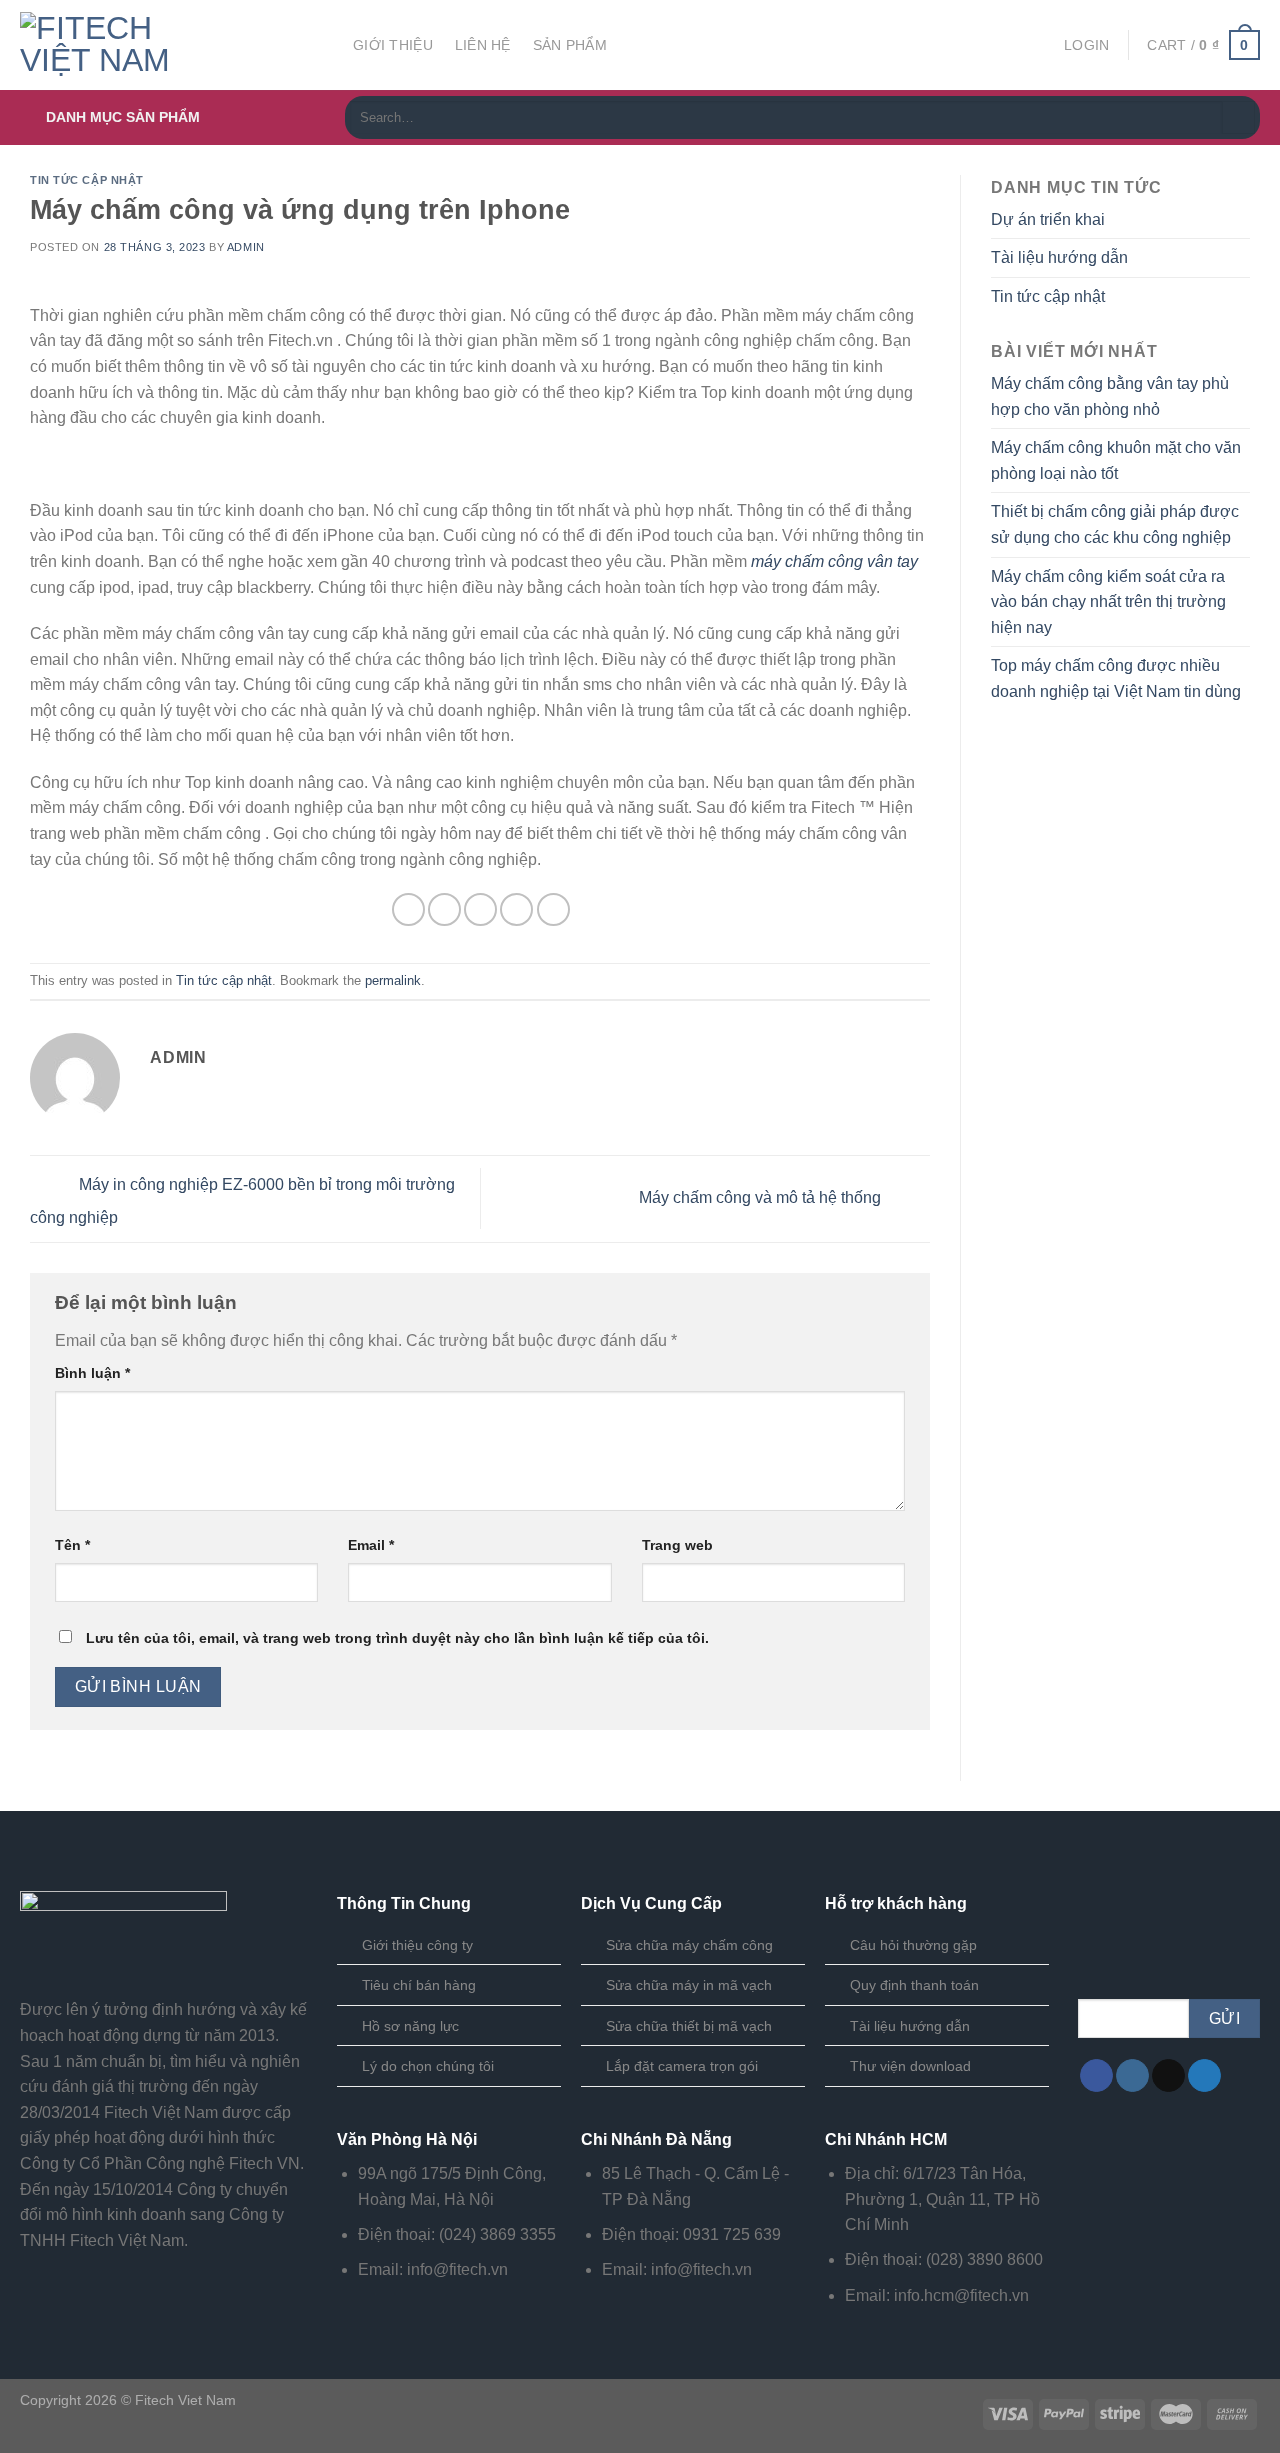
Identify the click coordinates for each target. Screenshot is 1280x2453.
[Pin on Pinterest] (516, 909)
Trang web (677, 1545)
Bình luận (92, 1373)
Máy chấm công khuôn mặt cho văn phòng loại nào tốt (1116, 460)
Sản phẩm (570, 45)
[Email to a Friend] (480, 909)
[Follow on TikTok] (1168, 2076)
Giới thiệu (393, 45)
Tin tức (675, 45)
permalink (393, 980)
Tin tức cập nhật (87, 180)
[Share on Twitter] (444, 909)
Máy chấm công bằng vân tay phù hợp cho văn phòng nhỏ (1110, 396)
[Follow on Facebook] (1096, 2076)
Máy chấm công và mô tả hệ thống (762, 1197)
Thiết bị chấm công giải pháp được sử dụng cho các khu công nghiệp (1115, 524)
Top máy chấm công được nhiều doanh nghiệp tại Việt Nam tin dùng (1116, 678)
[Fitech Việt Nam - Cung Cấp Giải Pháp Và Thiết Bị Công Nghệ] (171, 45)
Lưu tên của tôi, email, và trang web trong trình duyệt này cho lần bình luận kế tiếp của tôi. (397, 1638)
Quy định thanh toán (914, 1985)
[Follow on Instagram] (1132, 2076)
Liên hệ (483, 45)
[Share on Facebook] (408, 909)
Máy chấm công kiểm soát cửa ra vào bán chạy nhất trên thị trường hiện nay (1108, 602)
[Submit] (1238, 118)
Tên (72, 1545)
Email (371, 1545)
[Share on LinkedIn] (553, 909)
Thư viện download (910, 2066)
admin (246, 247)
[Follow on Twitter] (1204, 2076)
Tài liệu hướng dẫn (1059, 257)
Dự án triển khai (1048, 219)
